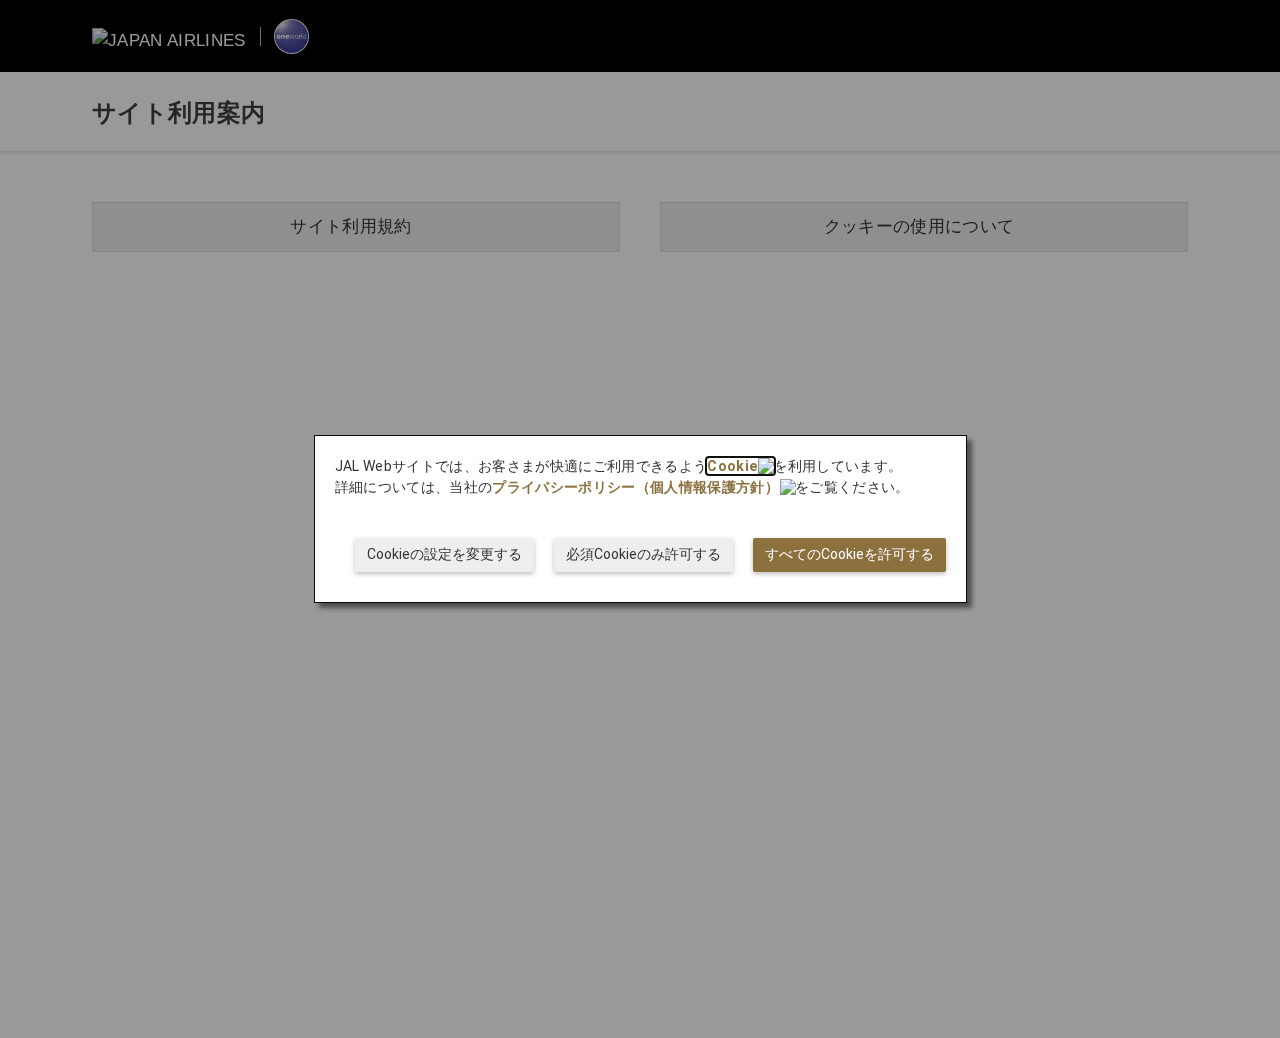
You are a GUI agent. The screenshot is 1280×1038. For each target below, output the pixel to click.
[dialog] (640, 519)
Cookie (732, 466)
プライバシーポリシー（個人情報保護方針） (635, 487)
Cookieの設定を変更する (444, 554)
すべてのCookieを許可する (849, 554)
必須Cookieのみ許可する (643, 554)
